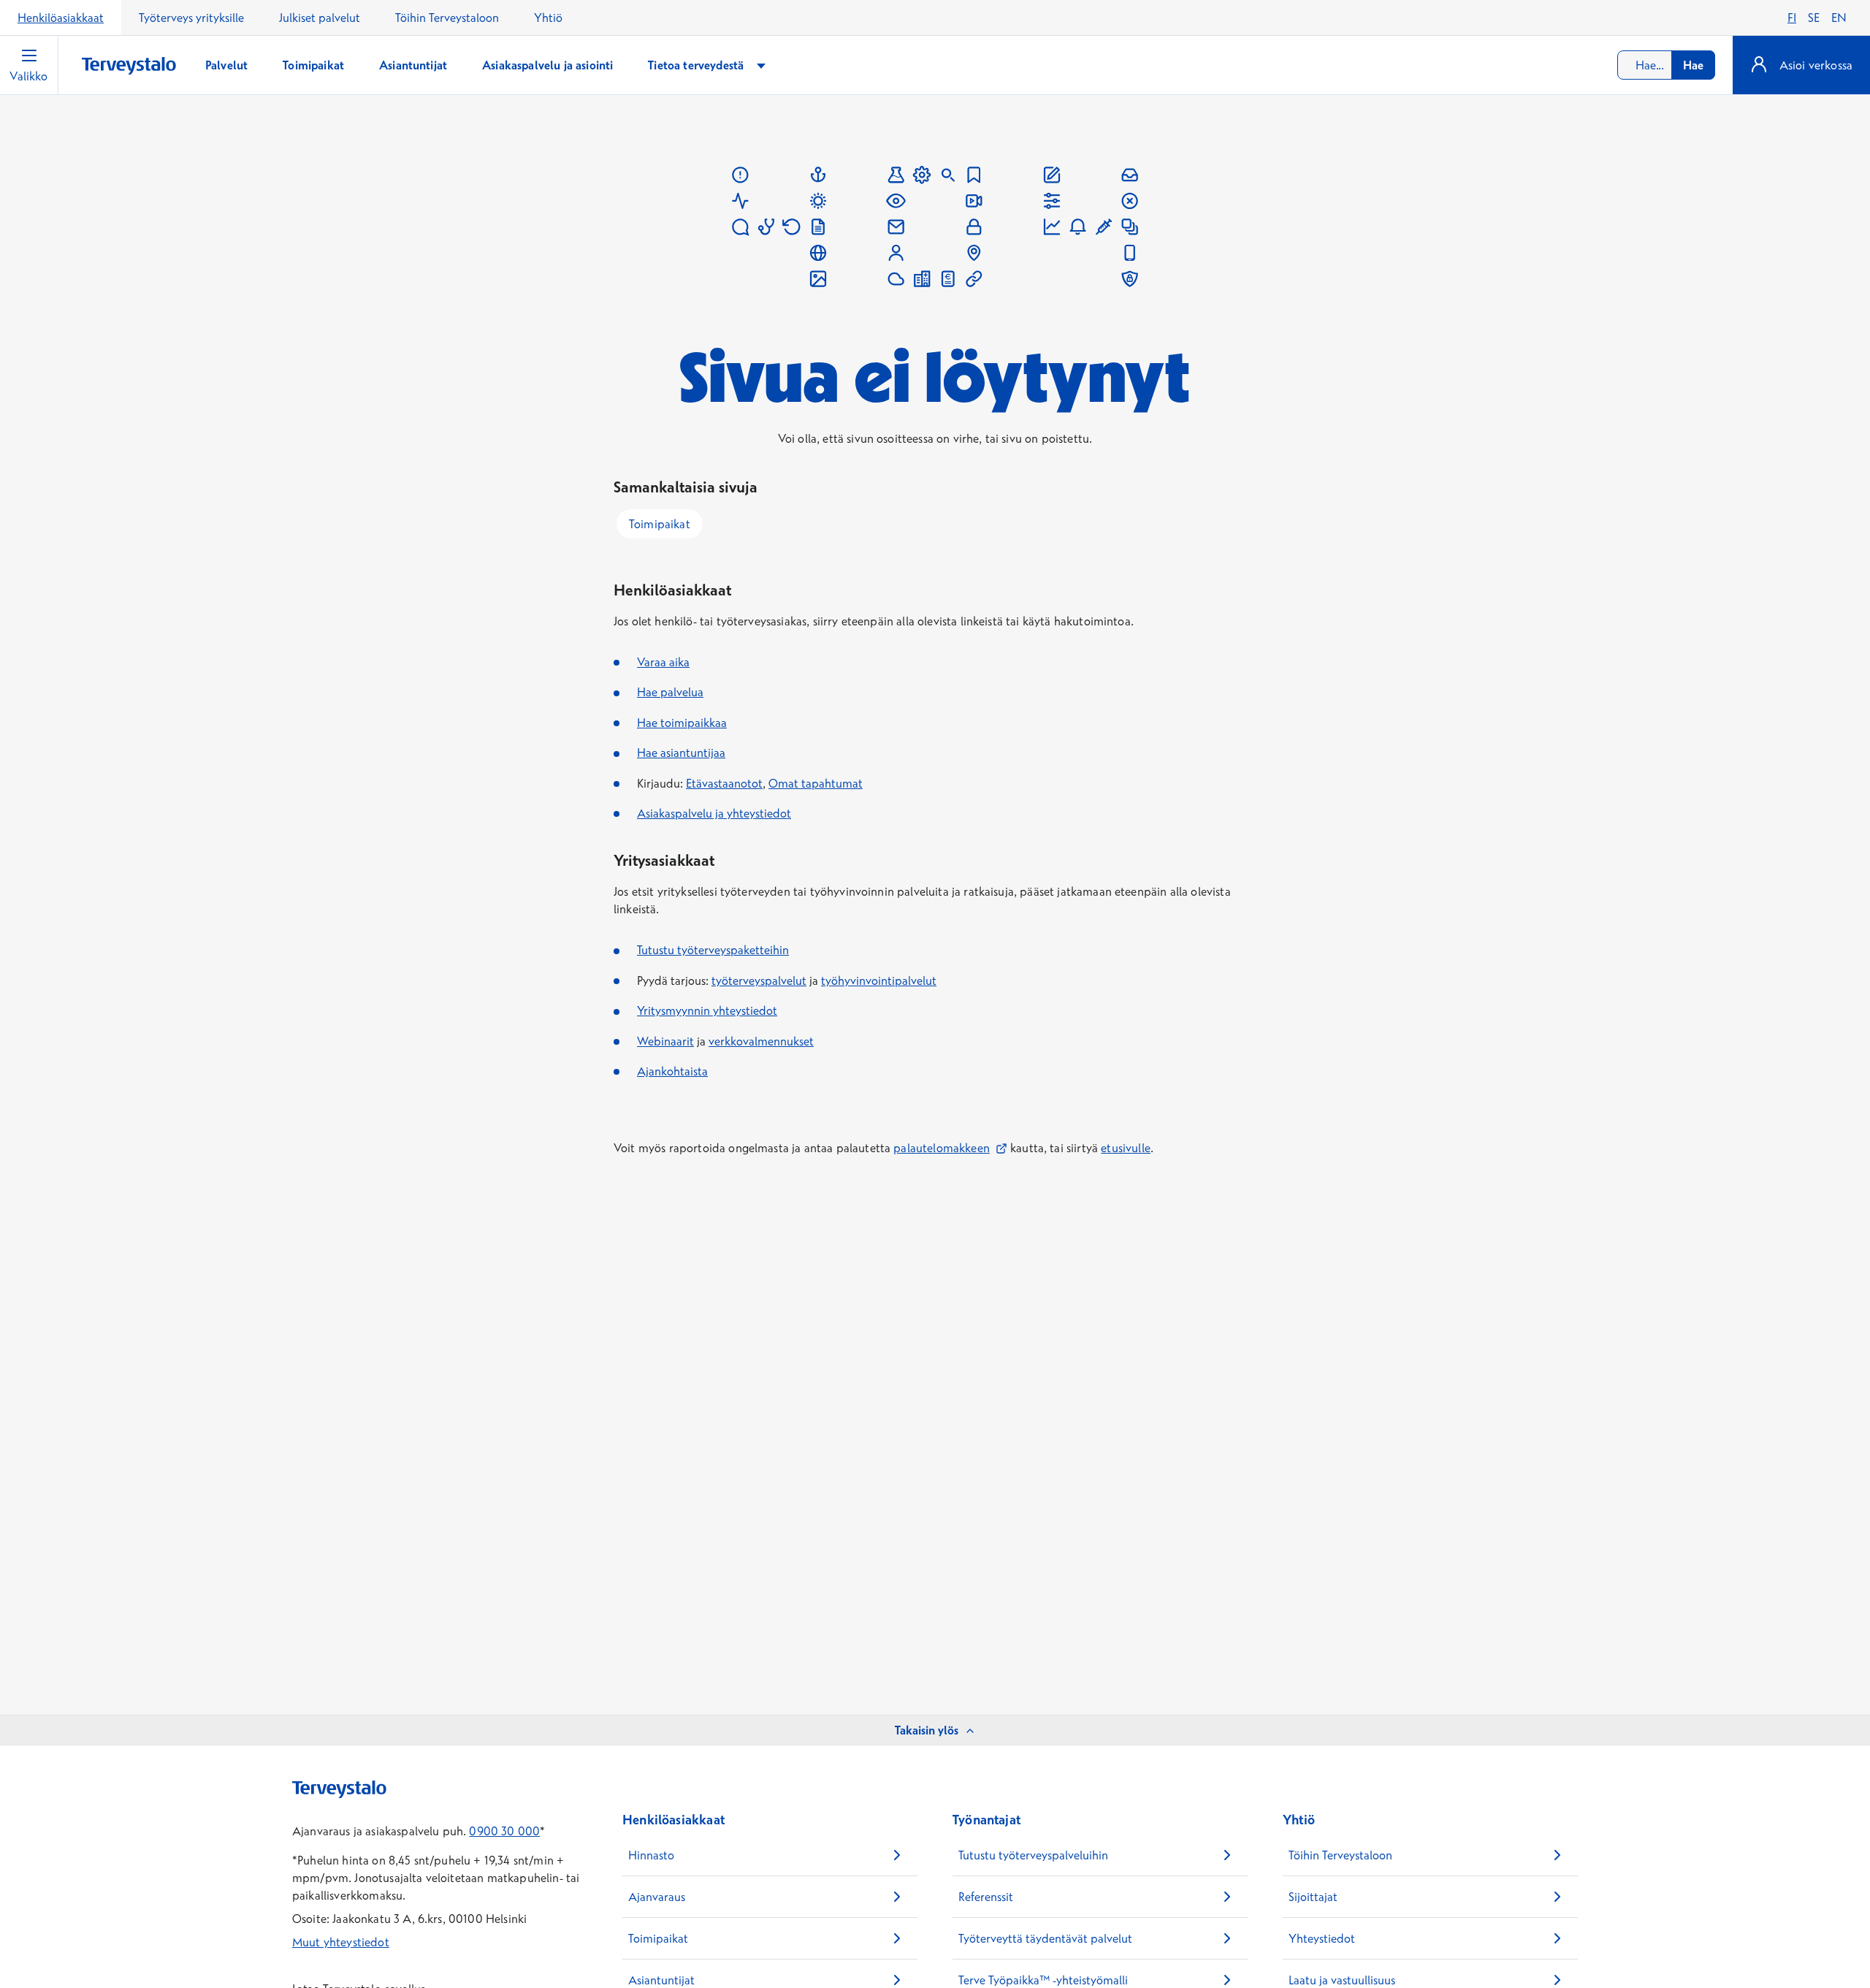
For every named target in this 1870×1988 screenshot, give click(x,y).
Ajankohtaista (672, 1071)
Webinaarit (665, 1041)
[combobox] (1666, 65)
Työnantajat (986, 1820)
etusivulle (1126, 1148)
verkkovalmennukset (761, 1041)
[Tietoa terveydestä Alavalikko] (761, 65)
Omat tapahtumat (816, 783)
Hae (1693, 65)
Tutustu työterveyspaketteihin (713, 950)
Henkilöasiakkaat (61, 18)
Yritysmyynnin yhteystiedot (707, 1010)
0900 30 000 (504, 1831)
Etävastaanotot (724, 783)
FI (1792, 18)
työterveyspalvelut (759, 980)
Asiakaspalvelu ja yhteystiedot (714, 813)
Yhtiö (548, 18)
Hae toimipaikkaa (682, 723)
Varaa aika (663, 662)
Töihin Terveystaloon (447, 18)
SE (1814, 18)
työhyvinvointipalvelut (879, 980)
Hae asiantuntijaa (681, 753)
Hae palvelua (670, 692)
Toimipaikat (660, 524)
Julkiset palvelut (320, 18)
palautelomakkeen (950, 1148)
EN (1839, 18)
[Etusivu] (129, 66)
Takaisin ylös (927, 1730)
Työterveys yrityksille (191, 18)
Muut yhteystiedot (341, 1942)
